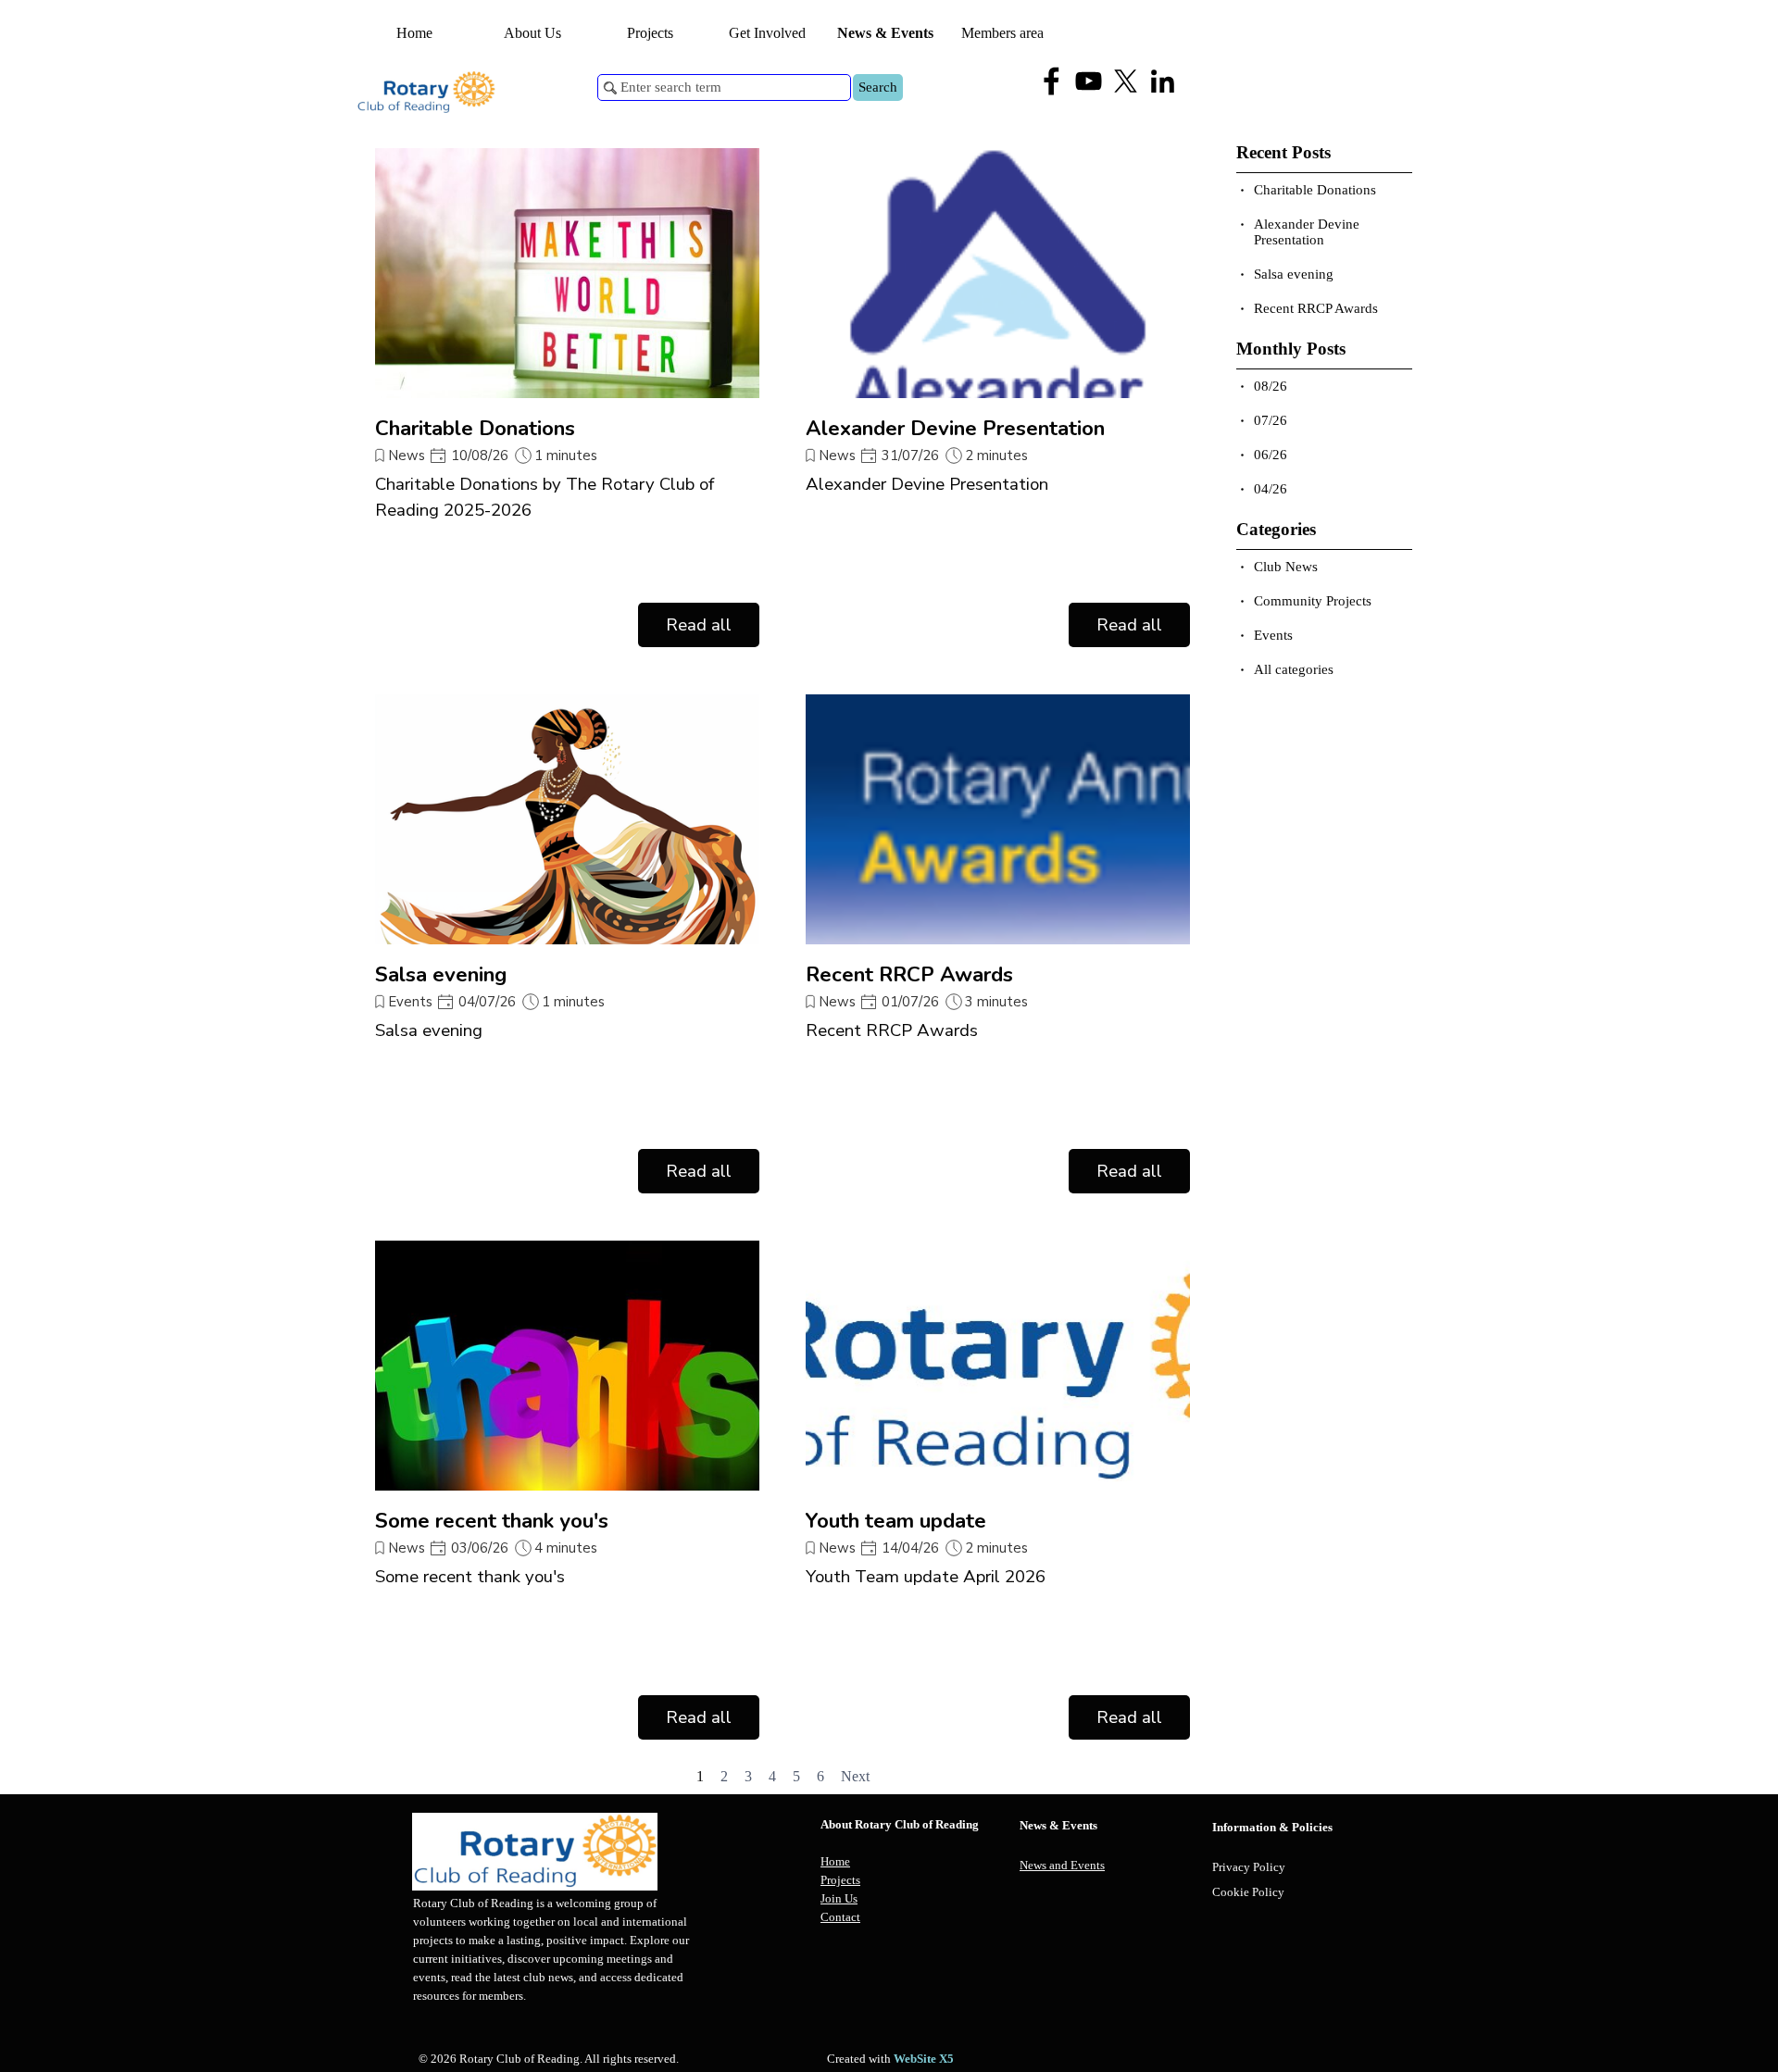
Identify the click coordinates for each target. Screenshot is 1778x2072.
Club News (1286, 567)
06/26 (1271, 455)
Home (414, 33)
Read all (699, 625)
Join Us (839, 1898)
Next (855, 1776)
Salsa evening (441, 974)
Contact (840, 1917)
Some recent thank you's (492, 1521)
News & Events (885, 33)
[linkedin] (1163, 81)
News (407, 456)
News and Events (1062, 1865)
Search (878, 87)
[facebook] (1052, 81)
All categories (1294, 669)
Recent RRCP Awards (909, 974)
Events (411, 1002)
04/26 (1271, 489)
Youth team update (896, 1521)
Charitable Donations (475, 428)
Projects (840, 1880)
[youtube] (1089, 81)
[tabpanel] (915, 1871)
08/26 (1271, 386)
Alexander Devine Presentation (955, 428)
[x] (1126, 81)
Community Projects (1313, 601)
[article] (567, 398)
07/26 (1271, 420)
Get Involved (767, 33)
